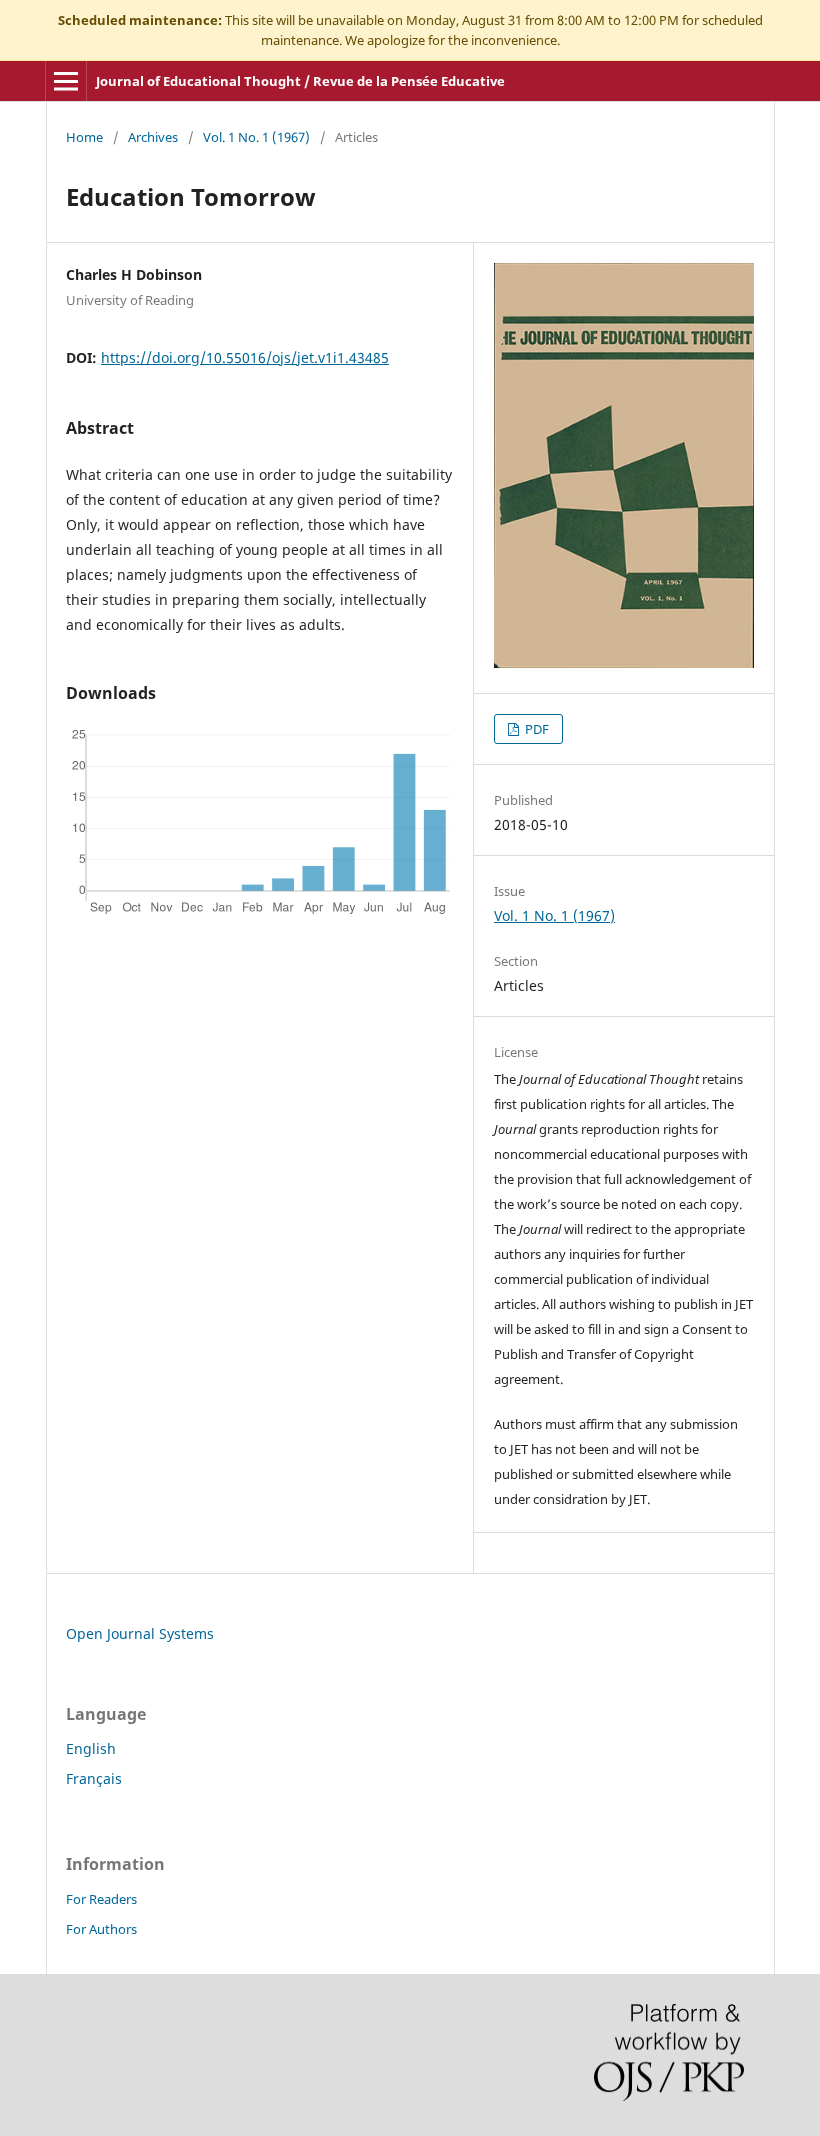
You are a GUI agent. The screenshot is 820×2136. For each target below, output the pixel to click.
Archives (153, 137)
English (91, 1748)
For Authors (101, 1929)
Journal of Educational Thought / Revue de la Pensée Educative (300, 81)
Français (94, 1778)
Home (84, 137)
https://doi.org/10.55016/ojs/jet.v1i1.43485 (245, 357)
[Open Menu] (66, 81)
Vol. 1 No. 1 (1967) (256, 137)
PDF (535, 729)
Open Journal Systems (140, 1633)
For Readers (101, 1899)
